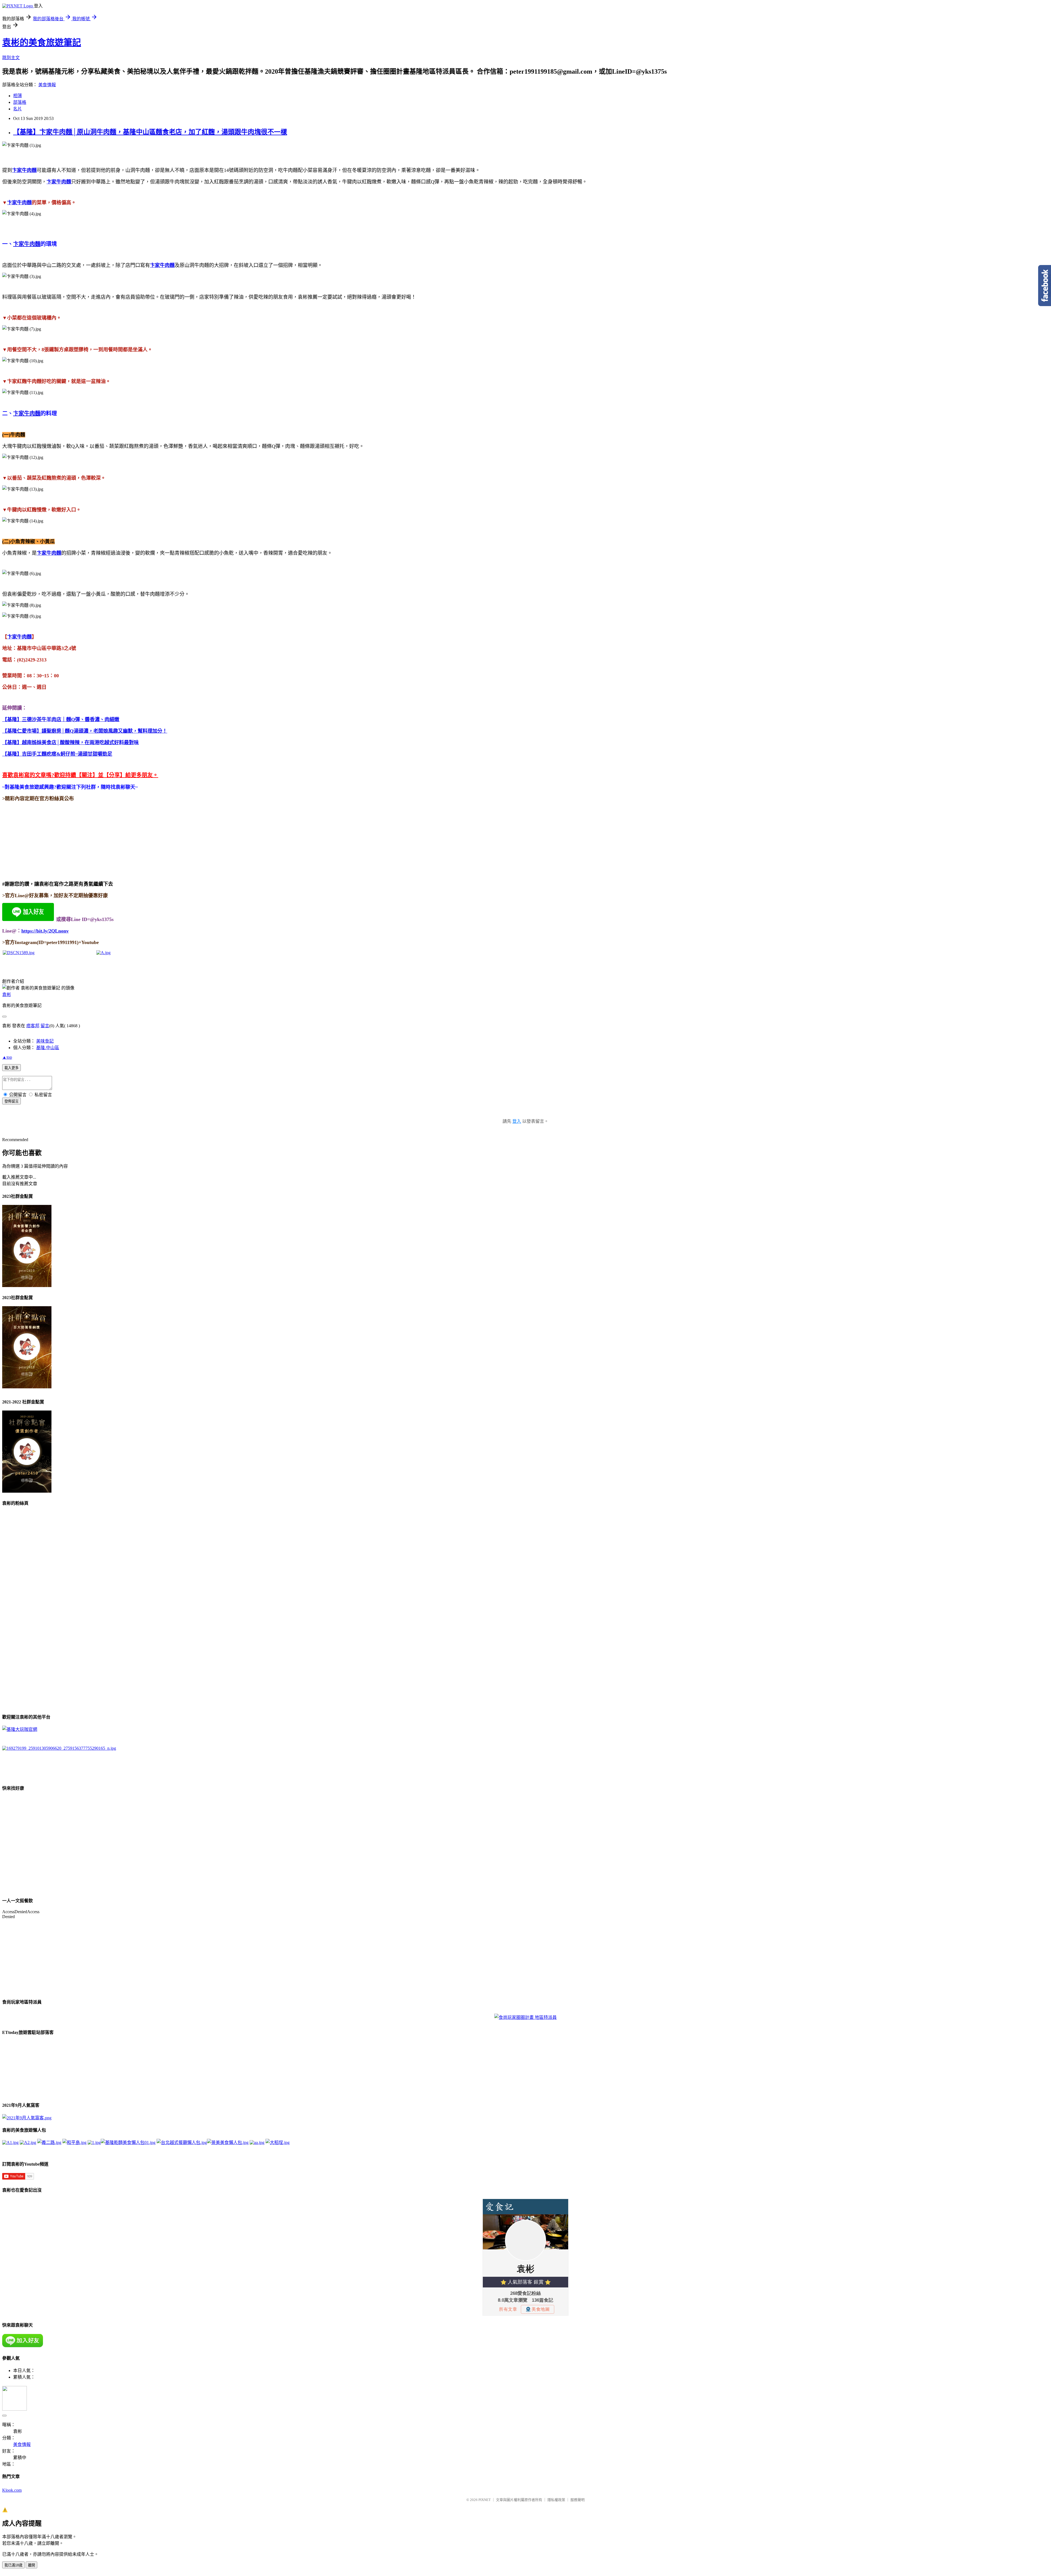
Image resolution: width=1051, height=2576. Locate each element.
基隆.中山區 (48, 1048)
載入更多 (11, 1068)
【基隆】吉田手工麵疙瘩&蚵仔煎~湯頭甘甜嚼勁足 (57, 754)
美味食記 (45, 1041)
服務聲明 (578, 2500)
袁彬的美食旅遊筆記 (42, 42)
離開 (31, 2565)
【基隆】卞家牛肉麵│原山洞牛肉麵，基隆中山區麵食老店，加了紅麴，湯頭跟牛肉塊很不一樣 (150, 132)
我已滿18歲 (13, 2565)
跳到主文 (11, 58)
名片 (18, 109)
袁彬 (7, 995)
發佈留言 (11, 1101)
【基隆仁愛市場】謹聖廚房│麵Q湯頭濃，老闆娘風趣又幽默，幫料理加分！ (85, 731)
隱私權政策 (556, 2500)
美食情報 (47, 85)
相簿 (18, 96)
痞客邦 (33, 1026)
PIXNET (485, 2500)
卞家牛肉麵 (19, 203)
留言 (45, 1026)
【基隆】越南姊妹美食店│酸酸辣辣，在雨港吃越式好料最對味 (70, 742)
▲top (7, 1057)
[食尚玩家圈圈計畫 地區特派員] (525, 2017)
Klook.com (12, 2490)
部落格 (20, 102)
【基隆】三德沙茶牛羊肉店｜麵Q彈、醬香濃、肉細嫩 (61, 719)
